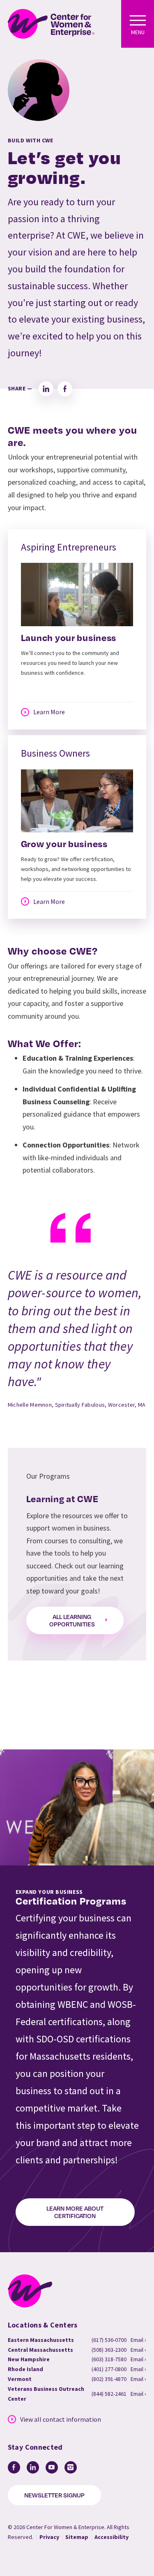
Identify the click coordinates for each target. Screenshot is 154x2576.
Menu (138, 32)
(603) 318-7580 (109, 2359)
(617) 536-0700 (109, 2340)
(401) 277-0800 (109, 2369)
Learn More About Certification (75, 2212)
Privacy (49, 2537)
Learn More (49, 712)
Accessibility (111, 2537)
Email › (138, 2340)
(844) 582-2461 (109, 2394)
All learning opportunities (72, 1620)
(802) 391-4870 (109, 2379)
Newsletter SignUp (54, 2495)
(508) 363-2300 (109, 2350)
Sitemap (77, 2537)
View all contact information (61, 2419)
